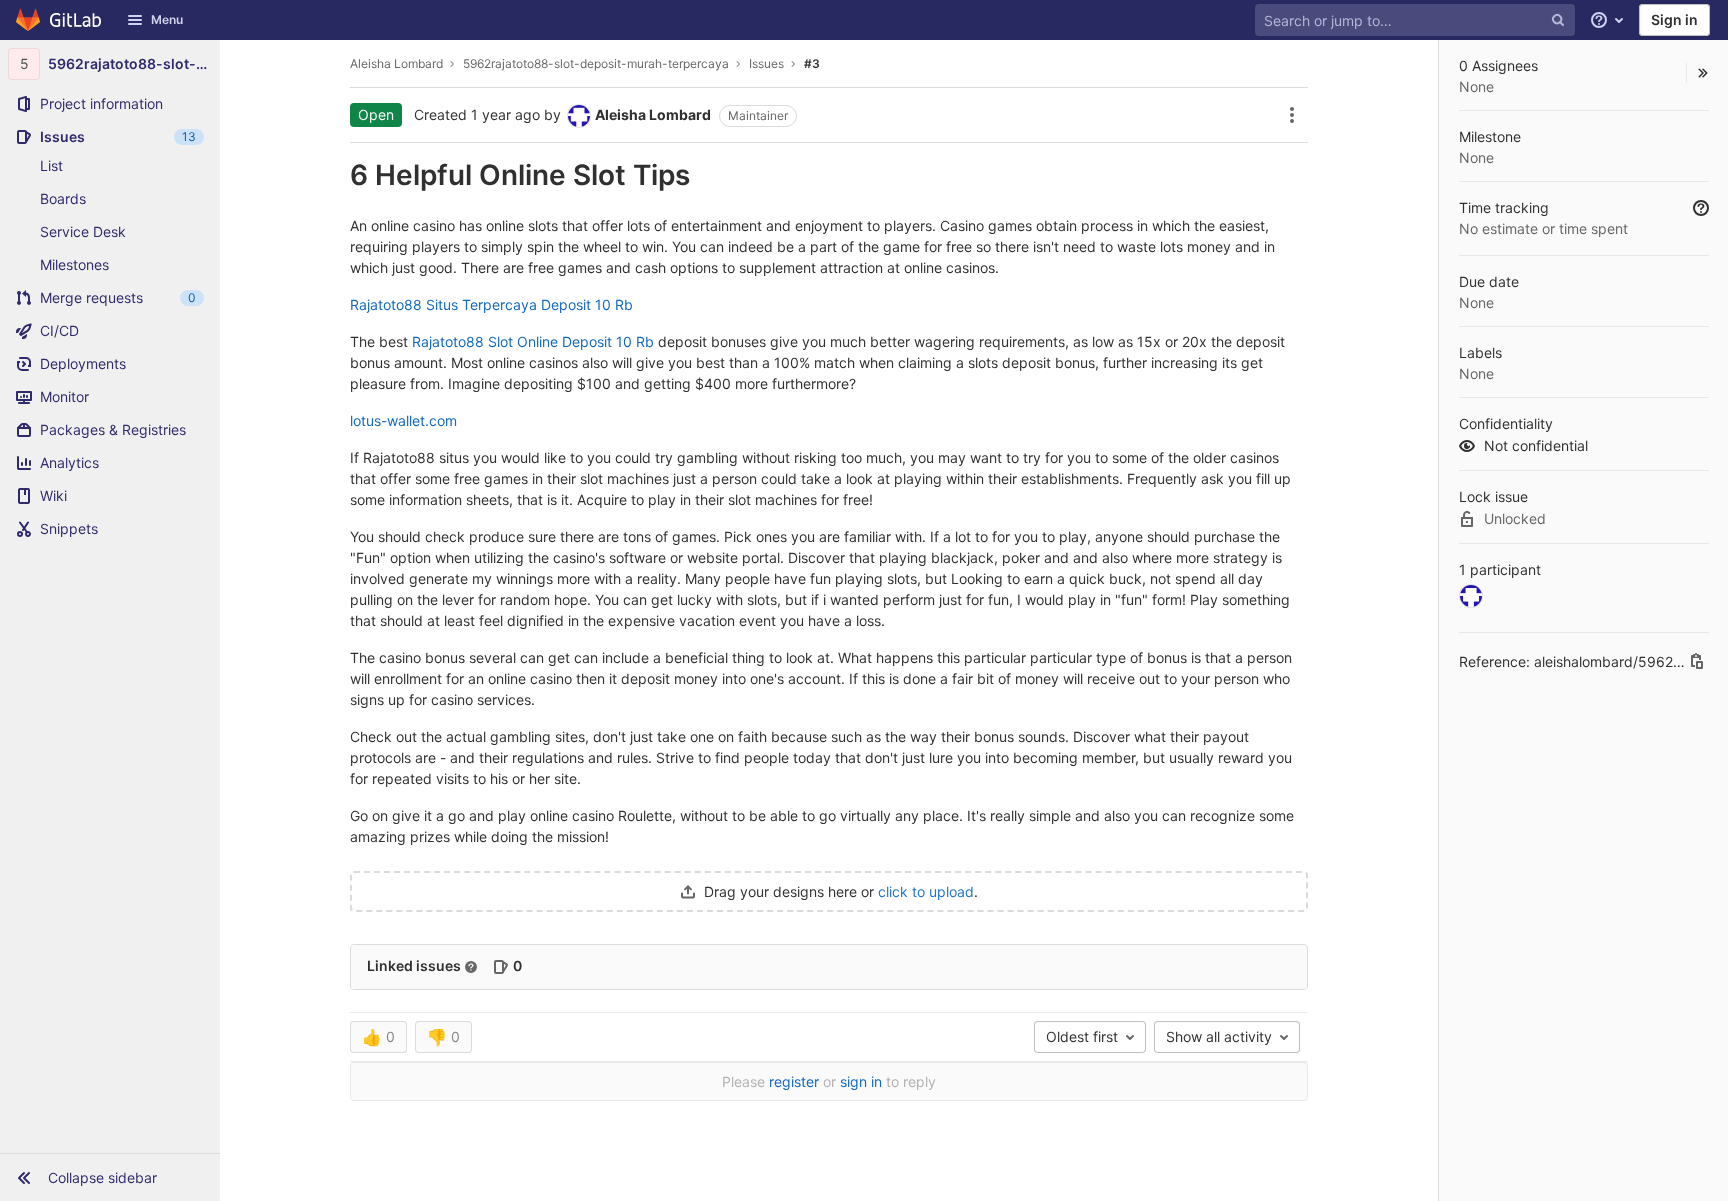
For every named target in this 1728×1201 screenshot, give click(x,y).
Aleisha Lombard (396, 63)
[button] (110, 1177)
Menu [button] (167, 19)
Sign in (1674, 19)
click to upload (926, 891)
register (794, 1081)
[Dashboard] (59, 20)
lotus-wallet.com (403, 420)
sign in (861, 1081)
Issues (766, 63)
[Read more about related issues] (471, 967)
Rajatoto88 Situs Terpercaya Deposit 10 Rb (491, 304)
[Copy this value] (1697, 661)
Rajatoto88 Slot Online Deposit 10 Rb (533, 341)
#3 (812, 63)
